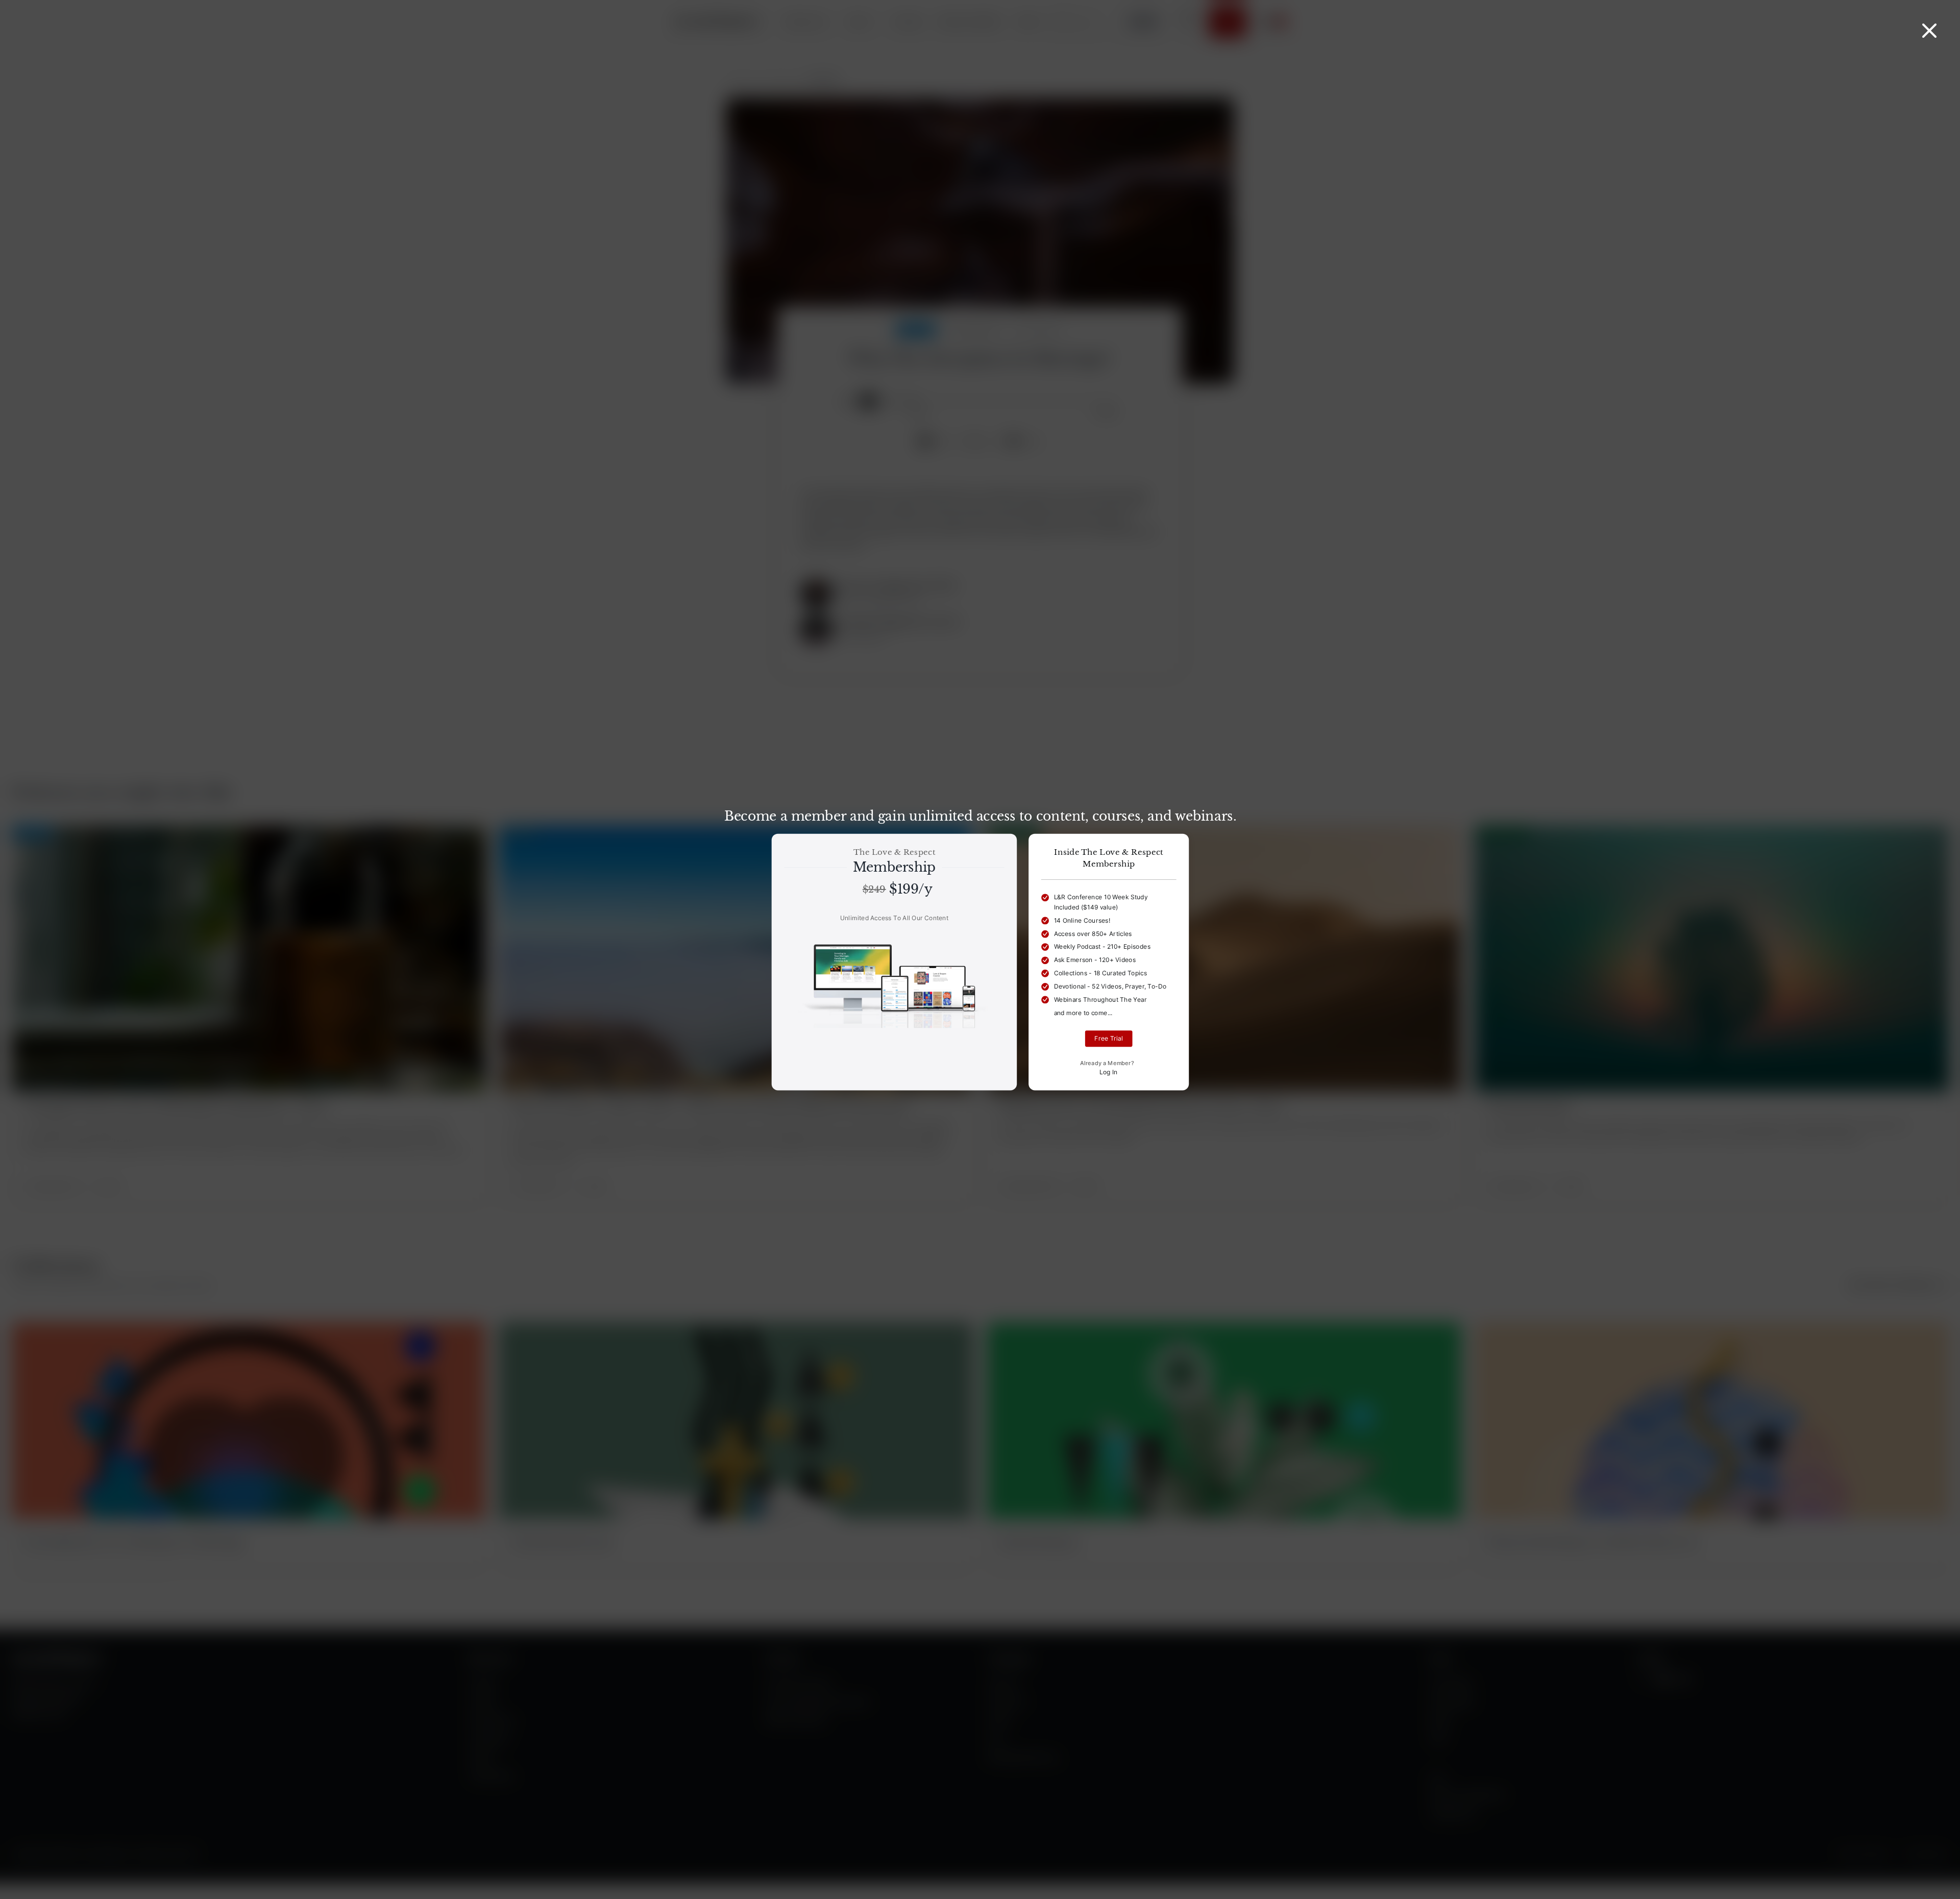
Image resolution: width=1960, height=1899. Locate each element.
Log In (1108, 1072)
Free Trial (1109, 1039)
